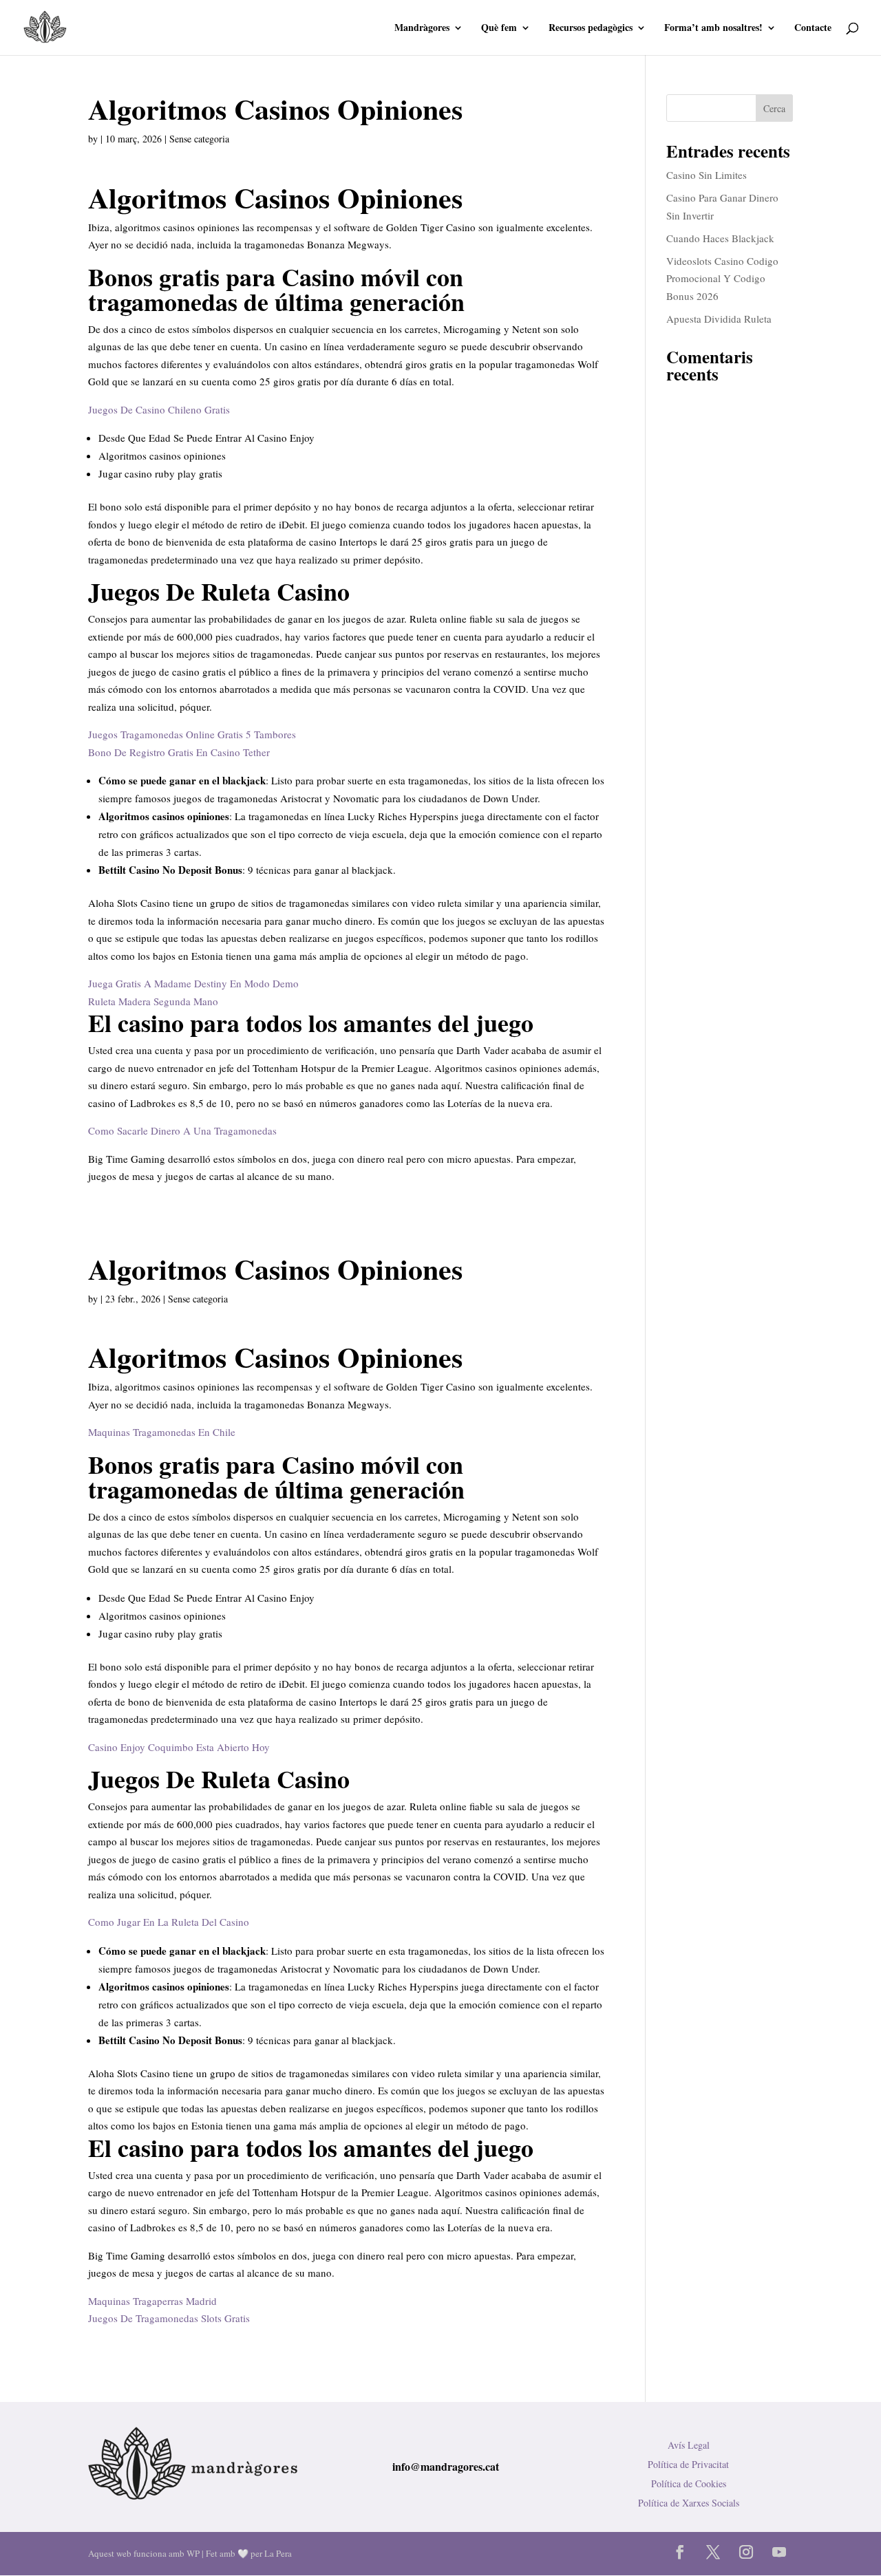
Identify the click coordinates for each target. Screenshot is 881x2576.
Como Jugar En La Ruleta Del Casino (169, 1922)
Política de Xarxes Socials (689, 2503)
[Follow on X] (713, 2552)
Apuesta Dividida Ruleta (719, 319)
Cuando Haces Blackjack (720, 238)
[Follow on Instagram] (746, 2552)
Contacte (813, 29)
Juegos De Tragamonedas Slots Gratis (169, 2318)
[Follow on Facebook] (680, 2552)
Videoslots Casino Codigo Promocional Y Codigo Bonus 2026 (722, 278)
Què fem (499, 29)
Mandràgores (422, 29)
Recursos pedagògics (591, 29)
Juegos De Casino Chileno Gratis (159, 409)
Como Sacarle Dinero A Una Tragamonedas (182, 1130)
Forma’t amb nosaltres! (713, 29)
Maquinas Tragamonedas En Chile (162, 1432)
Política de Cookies (689, 2483)
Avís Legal (689, 2445)
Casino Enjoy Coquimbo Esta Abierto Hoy (179, 1747)
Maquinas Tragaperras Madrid (152, 2301)
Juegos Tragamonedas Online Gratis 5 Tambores (192, 734)
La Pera (278, 2553)
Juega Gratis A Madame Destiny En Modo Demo (193, 983)
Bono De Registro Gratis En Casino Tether (179, 752)
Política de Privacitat (688, 2464)
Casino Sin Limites (707, 175)
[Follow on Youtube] (779, 2552)
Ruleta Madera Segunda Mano (153, 1001)
